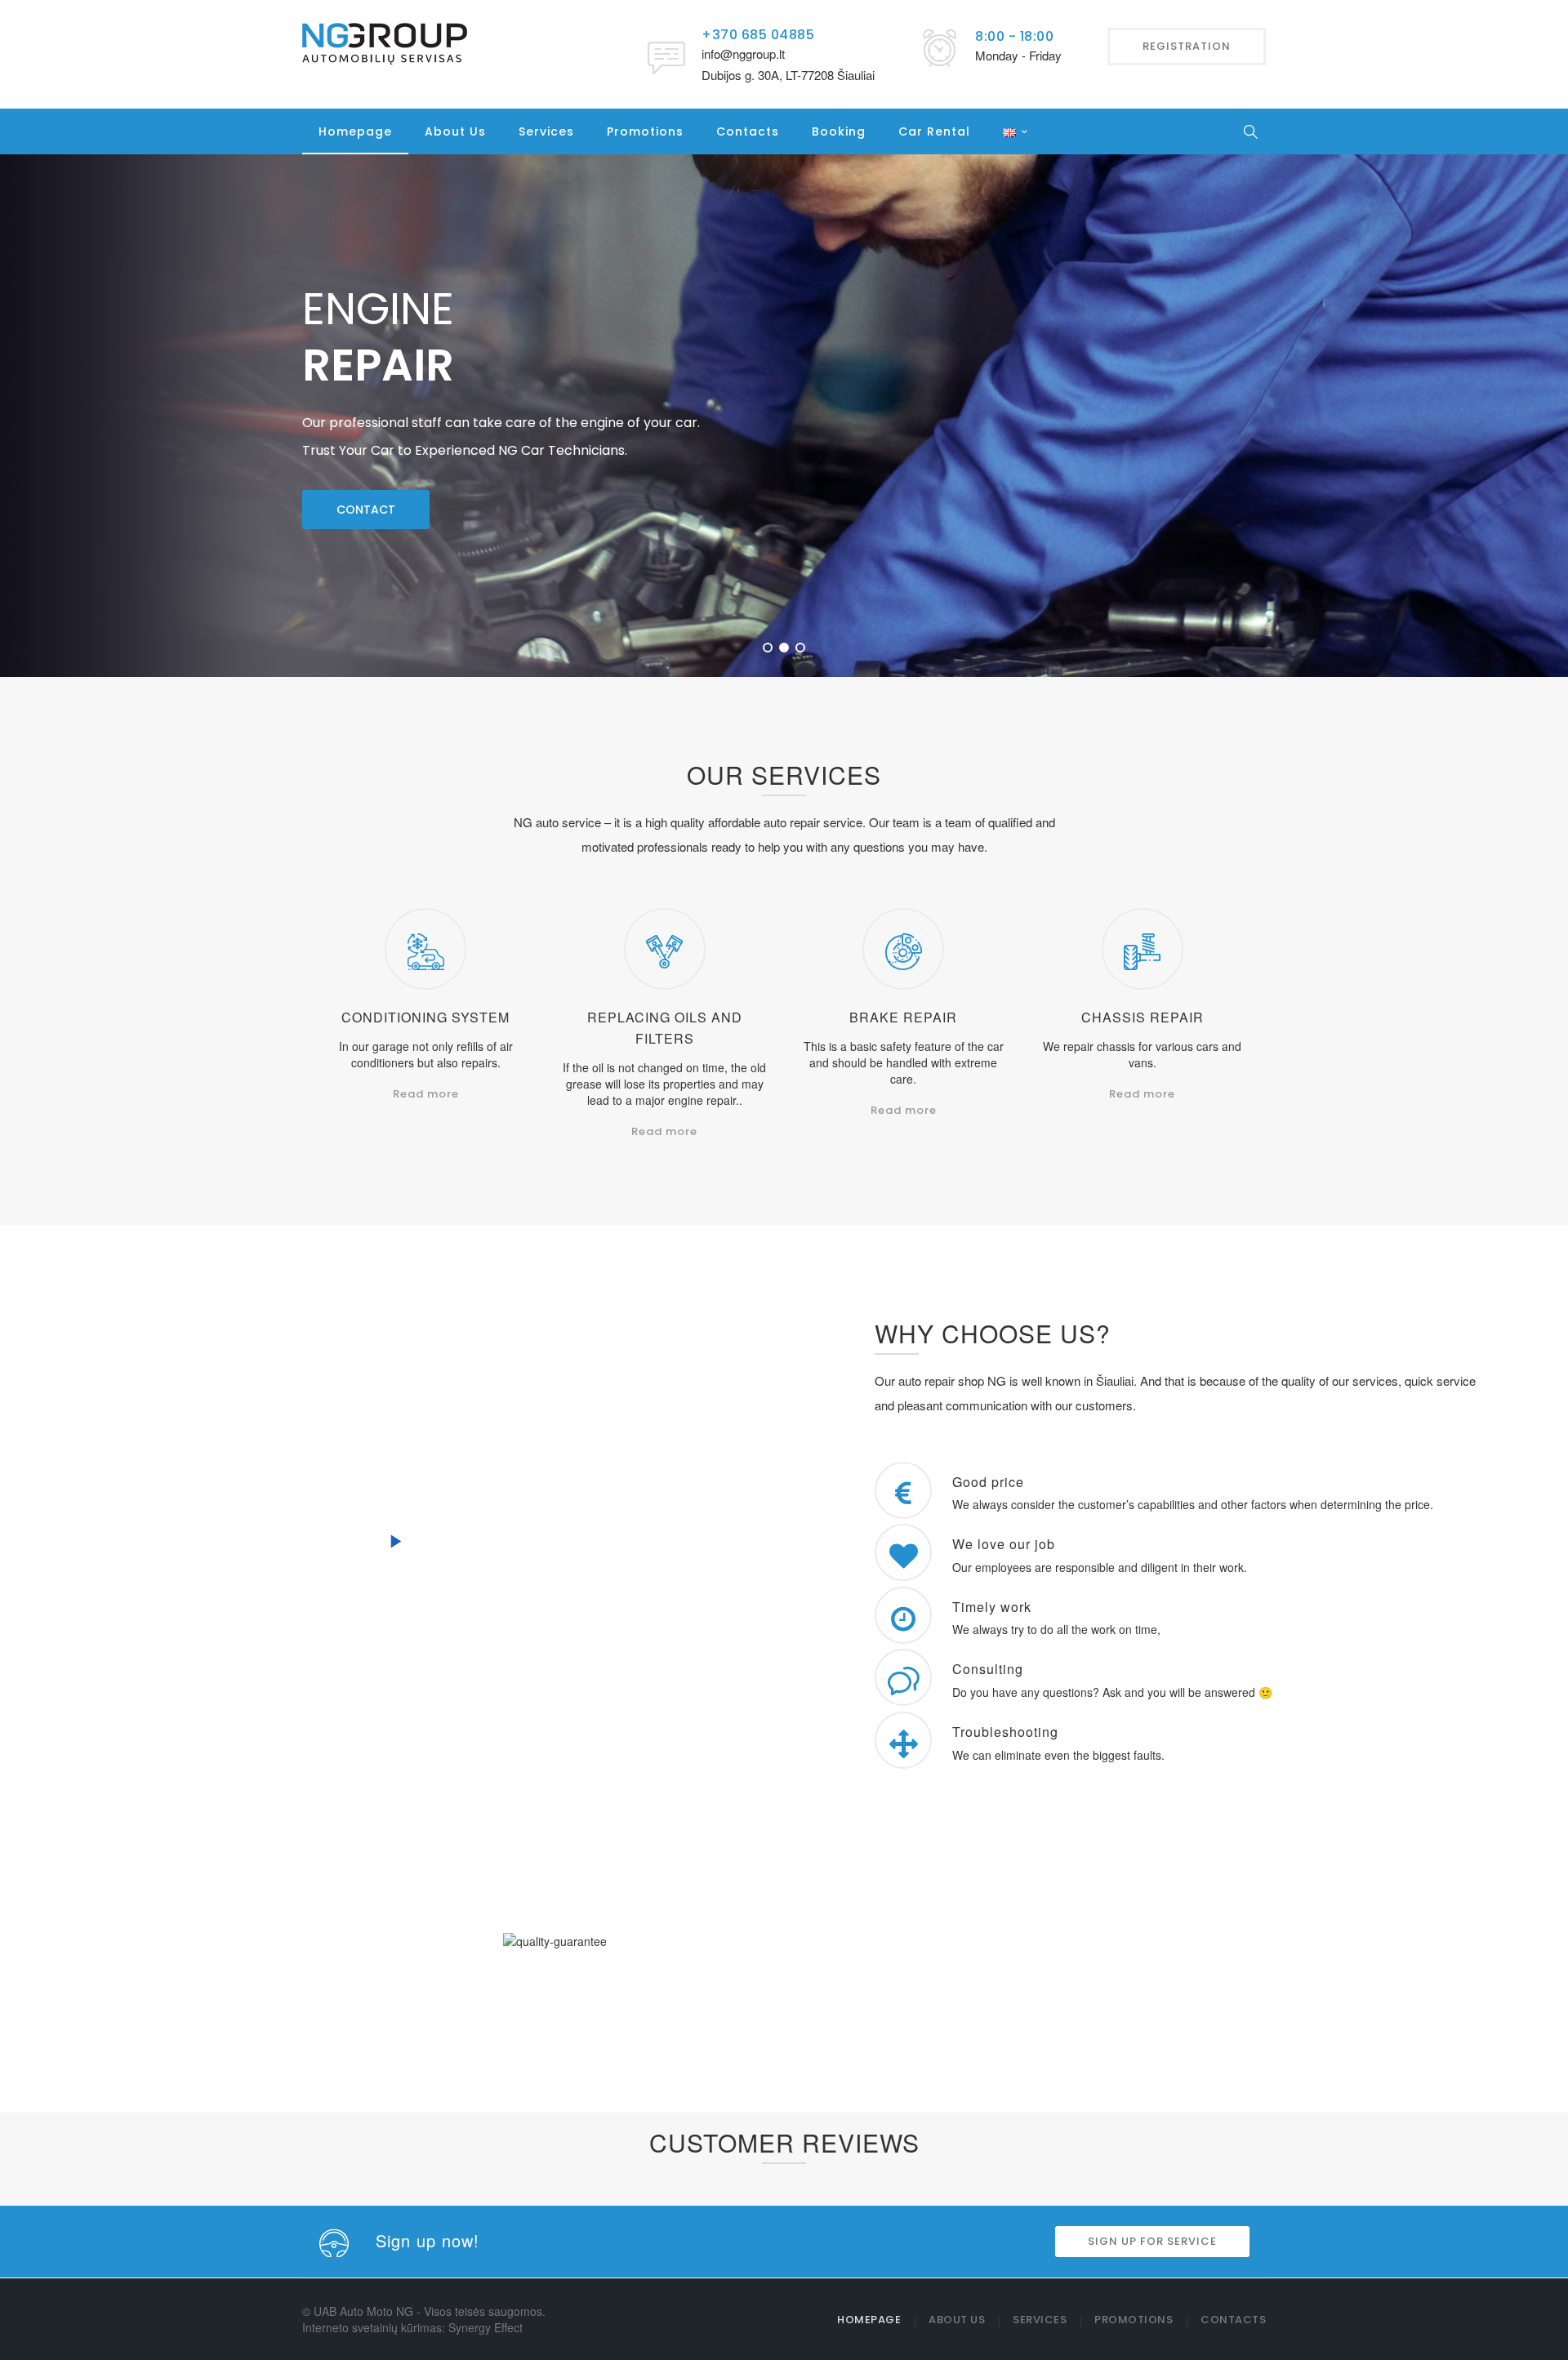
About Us (455, 131)
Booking (839, 131)
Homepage (355, 131)
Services (546, 131)
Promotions (645, 131)
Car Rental (934, 131)
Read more (426, 1094)
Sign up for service (756, 2073)
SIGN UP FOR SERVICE (1152, 2241)
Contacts (748, 131)
